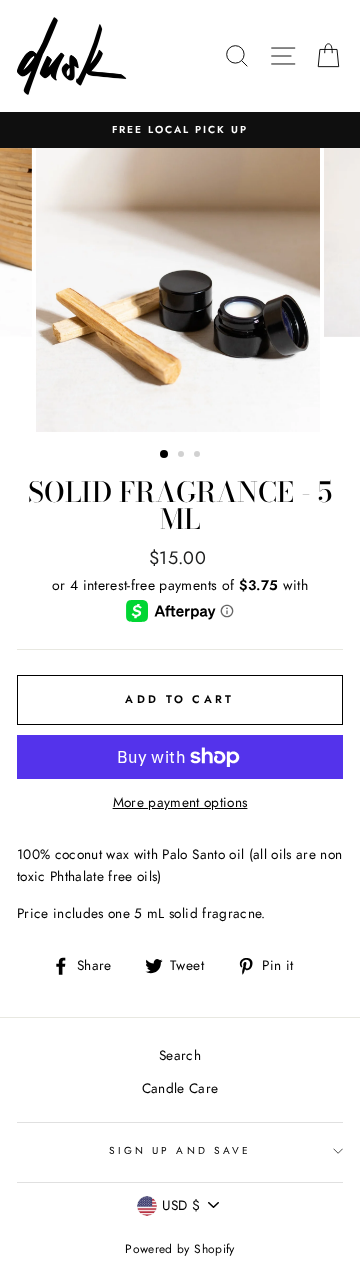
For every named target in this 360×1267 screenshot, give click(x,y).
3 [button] (199, 456)
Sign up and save (180, 1150)
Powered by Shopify (179, 1249)
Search (180, 1055)
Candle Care (180, 1088)
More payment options (180, 802)
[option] (180, 130)
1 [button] (165, 455)
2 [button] (183, 456)
